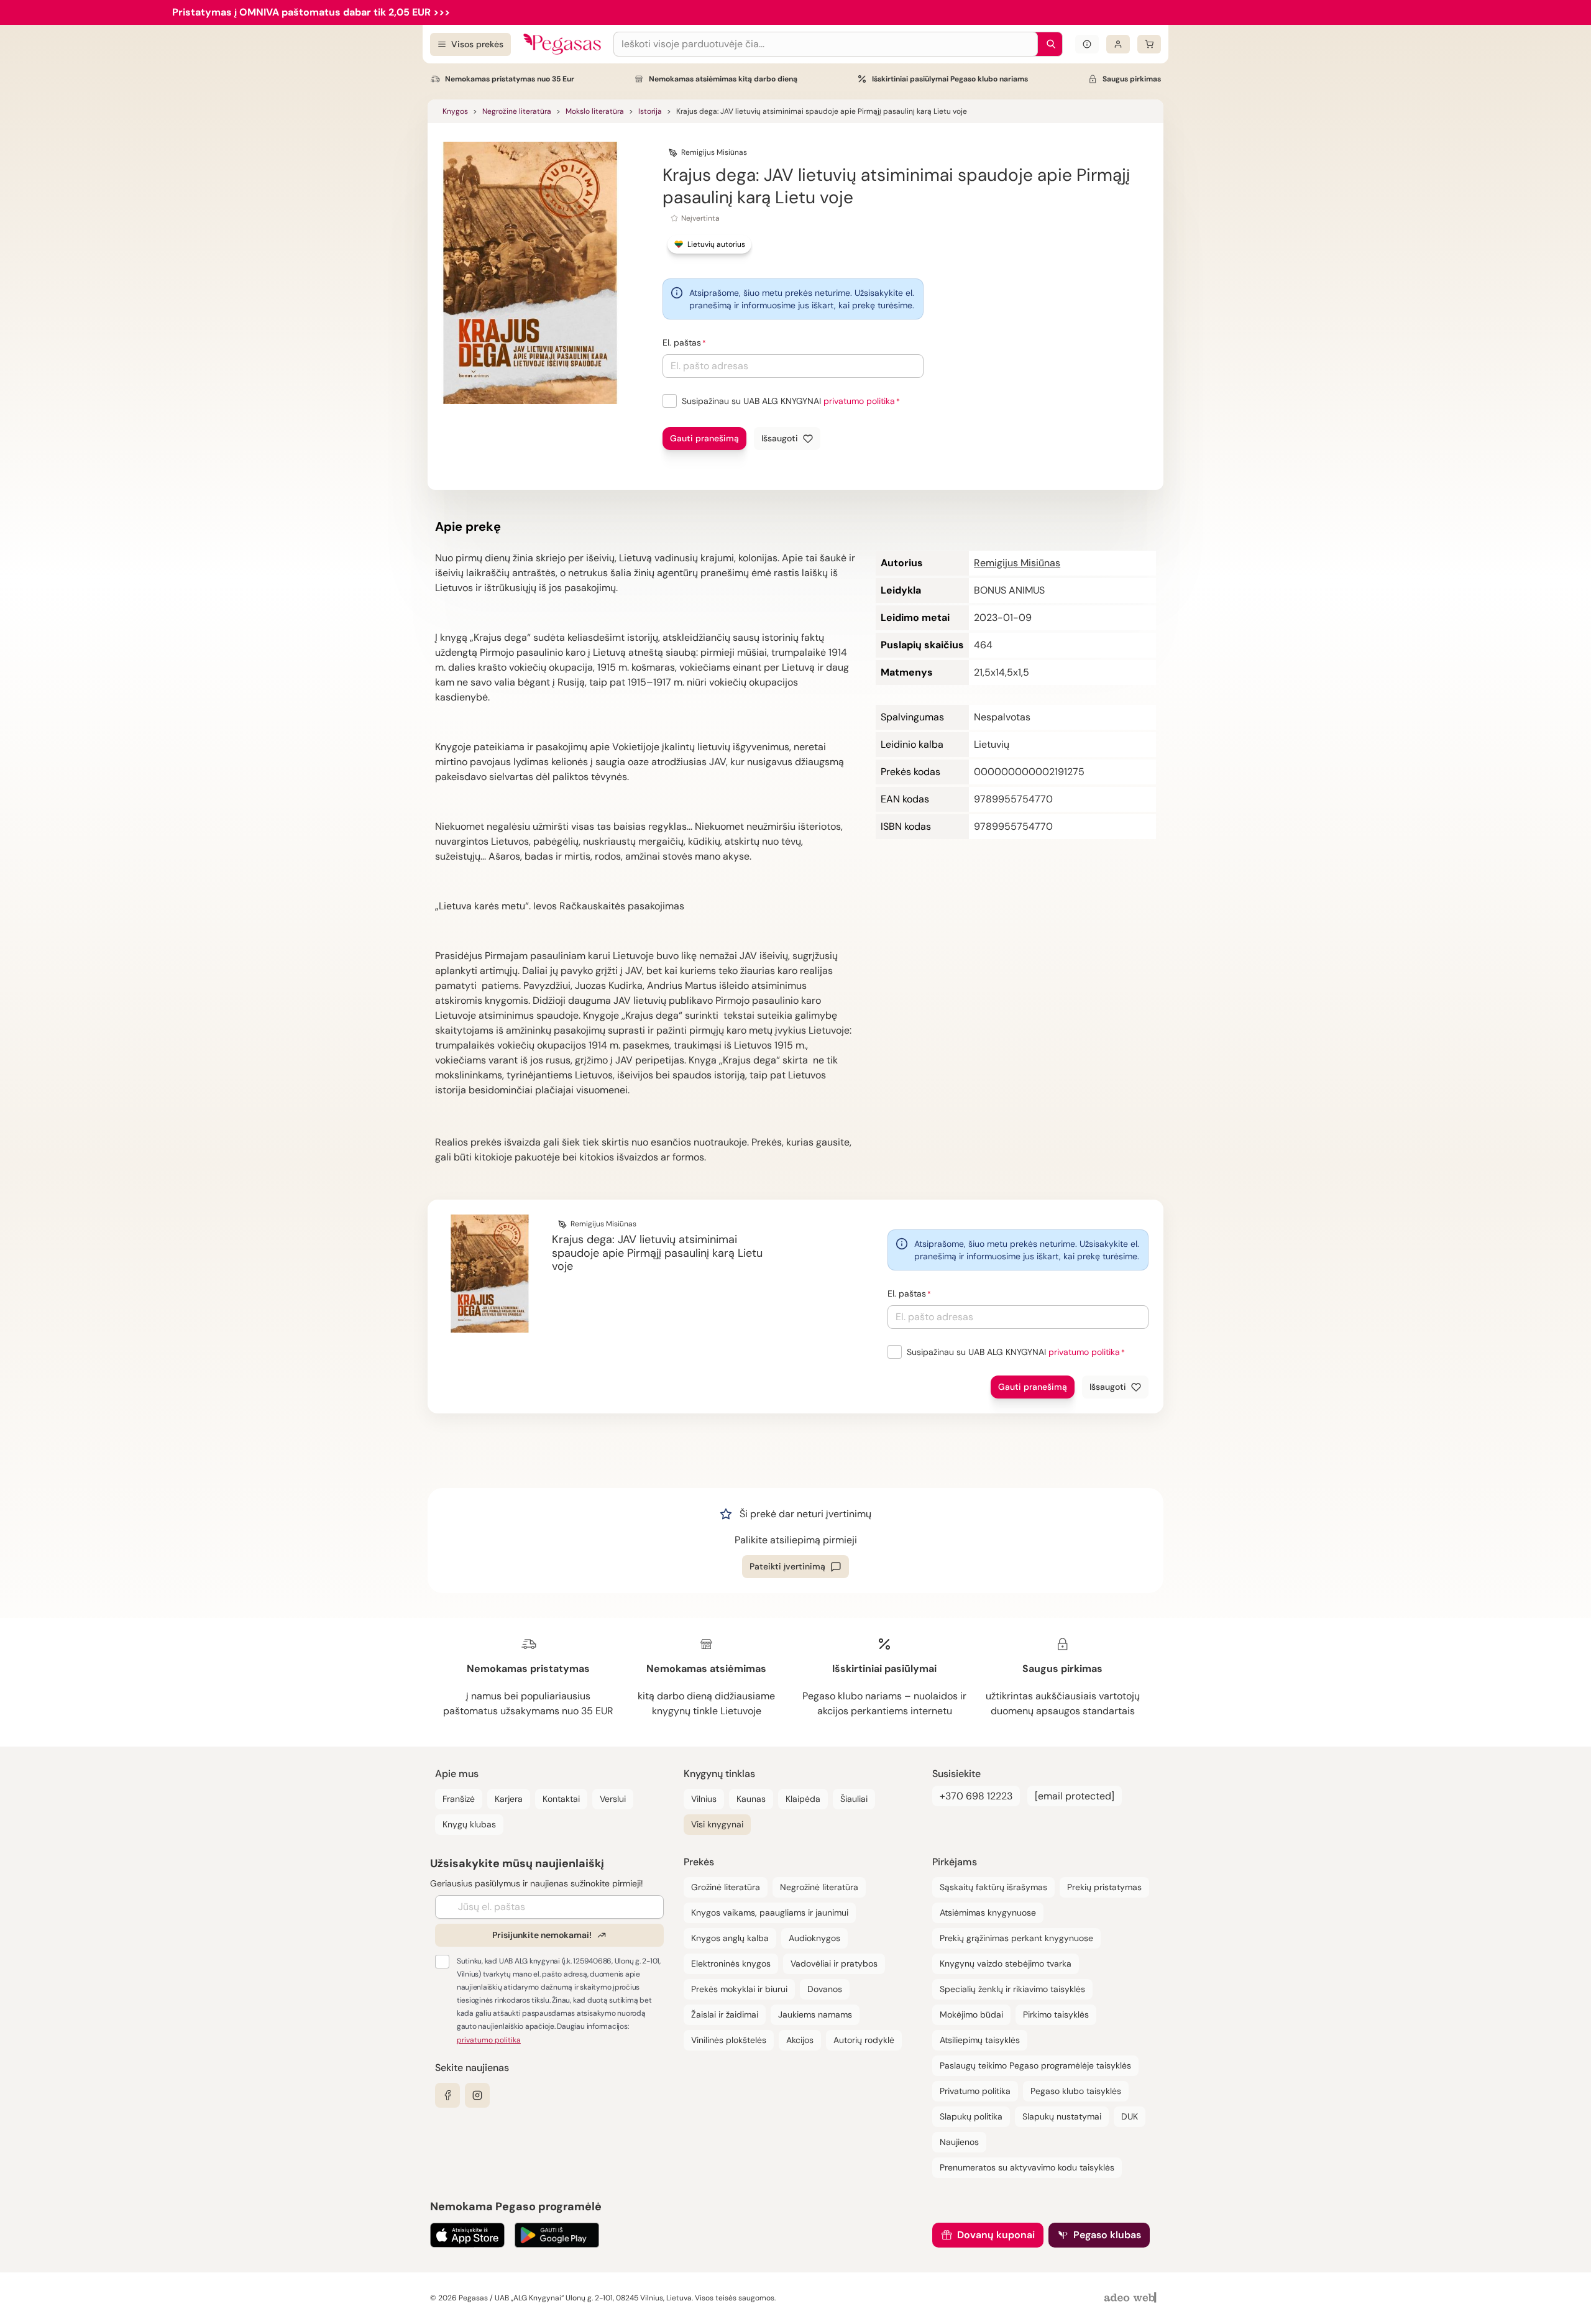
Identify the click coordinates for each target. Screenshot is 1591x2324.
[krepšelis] (1149, 44)
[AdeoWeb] (1132, 2298)
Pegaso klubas (1107, 2235)
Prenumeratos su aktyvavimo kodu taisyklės (1027, 2167)
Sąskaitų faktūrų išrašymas (993, 1887)
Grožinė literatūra (726, 1887)
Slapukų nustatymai (1062, 2116)
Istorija (650, 111)
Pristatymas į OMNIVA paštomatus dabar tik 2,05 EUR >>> (311, 12)
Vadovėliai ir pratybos (834, 1963)
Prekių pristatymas (1104, 1887)
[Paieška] (1048, 44)
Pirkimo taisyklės (1056, 2014)
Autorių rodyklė (864, 2040)
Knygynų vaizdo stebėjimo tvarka (1006, 1963)
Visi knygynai (717, 1824)
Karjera (509, 1799)
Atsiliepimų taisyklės (980, 2040)
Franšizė (459, 1799)
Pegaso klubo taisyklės (1076, 2091)
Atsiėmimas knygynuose (988, 1913)
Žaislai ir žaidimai (725, 2014)
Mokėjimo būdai (971, 2014)
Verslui (613, 1799)
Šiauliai (854, 1799)
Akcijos (800, 2040)
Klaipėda (803, 1799)
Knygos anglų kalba (730, 1938)
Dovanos (825, 1989)
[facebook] (447, 2095)
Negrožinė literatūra (517, 111)
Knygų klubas (469, 1824)
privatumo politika (859, 401)
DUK (1130, 2116)
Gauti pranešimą (704, 438)
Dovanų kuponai (996, 2235)
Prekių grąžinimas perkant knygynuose (1016, 1938)
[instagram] (477, 2095)
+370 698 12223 (976, 1796)
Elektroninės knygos (731, 1963)
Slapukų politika (971, 2116)
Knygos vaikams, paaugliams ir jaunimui (770, 1913)
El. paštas (682, 342)
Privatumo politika (975, 2091)
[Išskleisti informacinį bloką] (1087, 44)
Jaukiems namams (815, 2014)
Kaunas (751, 1799)
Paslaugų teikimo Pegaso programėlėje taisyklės (1035, 2065)
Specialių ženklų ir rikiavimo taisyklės (1012, 1989)
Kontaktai (561, 1799)
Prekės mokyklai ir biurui (739, 1989)
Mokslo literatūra (595, 111)
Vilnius (704, 1799)
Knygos (455, 111)
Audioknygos (814, 1938)
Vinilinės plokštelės (729, 2040)
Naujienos (959, 2142)
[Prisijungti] (1118, 44)
